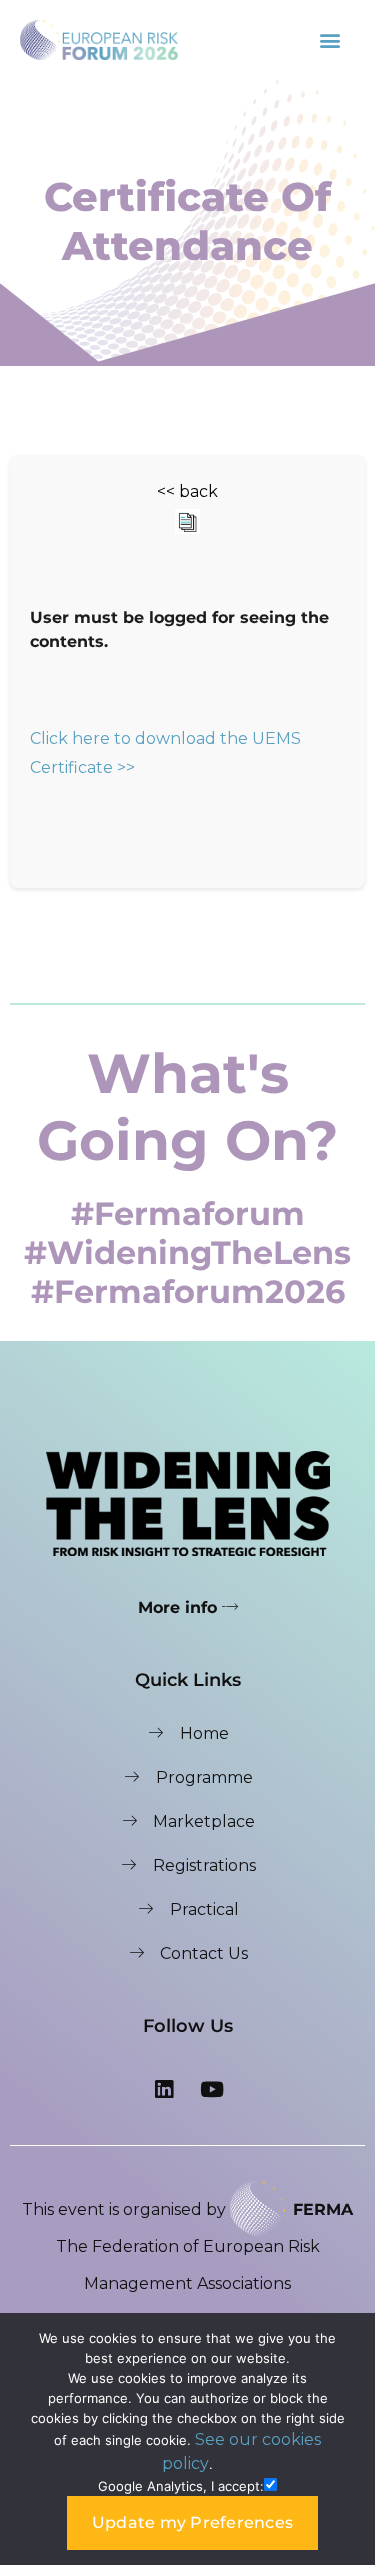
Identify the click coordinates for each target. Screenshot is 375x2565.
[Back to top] (340, 2292)
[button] (330, 39)
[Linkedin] (164, 2089)
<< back (187, 491)
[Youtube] (212, 2089)
